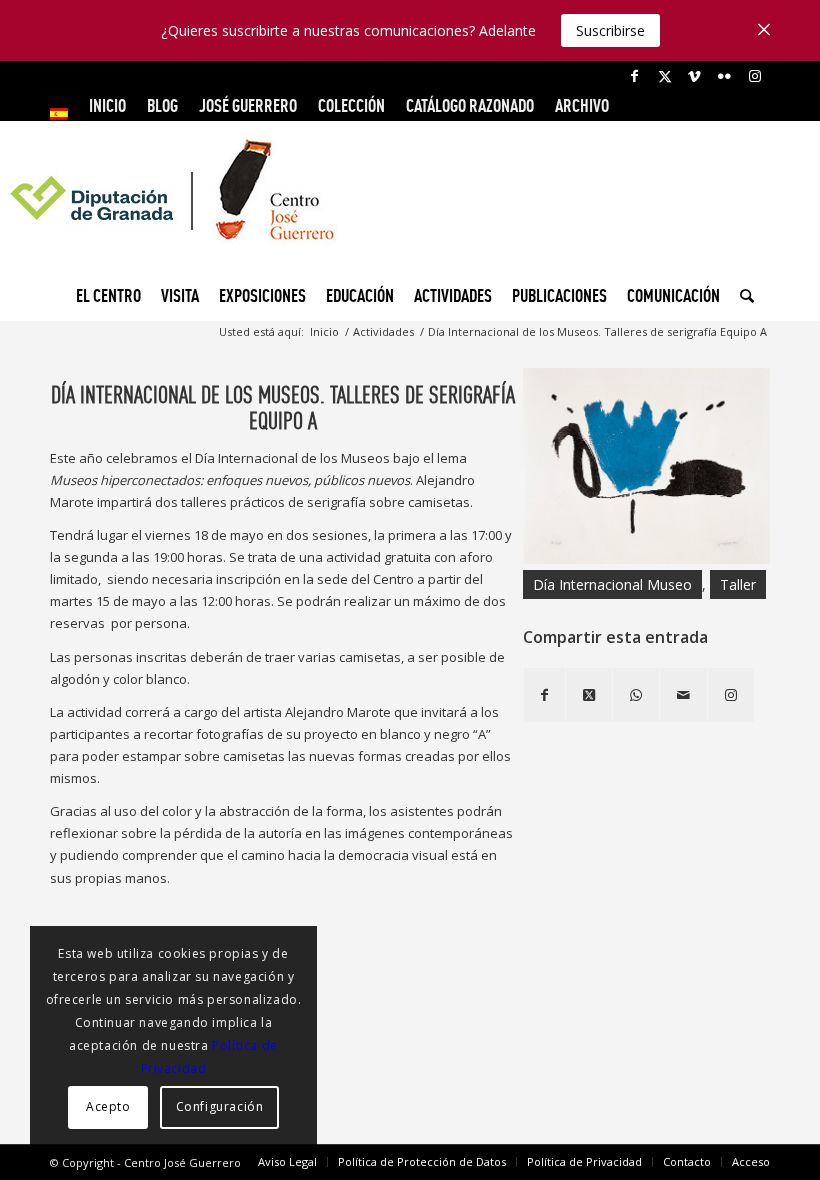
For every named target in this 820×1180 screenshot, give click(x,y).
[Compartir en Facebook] (544, 695)
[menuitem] (64, 114)
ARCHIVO (582, 105)
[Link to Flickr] (724, 76)
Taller (738, 584)
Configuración (220, 1106)
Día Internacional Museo (612, 584)
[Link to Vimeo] (694, 76)
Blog (162, 105)
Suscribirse (610, 30)
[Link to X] (664, 76)
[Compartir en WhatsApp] (636, 695)
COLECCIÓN (351, 105)
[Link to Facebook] (634, 76)
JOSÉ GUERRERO (248, 105)
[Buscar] (742, 296)
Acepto (108, 1106)
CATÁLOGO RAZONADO (470, 105)
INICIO (107, 105)
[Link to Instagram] (755, 76)
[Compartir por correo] (683, 695)
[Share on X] (589, 695)
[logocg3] (410, 206)
